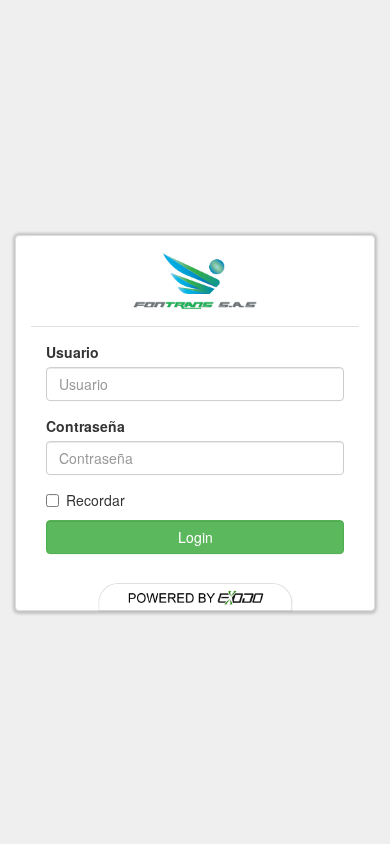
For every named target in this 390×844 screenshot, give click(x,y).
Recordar (95, 500)
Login (195, 537)
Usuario (72, 352)
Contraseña (85, 426)
